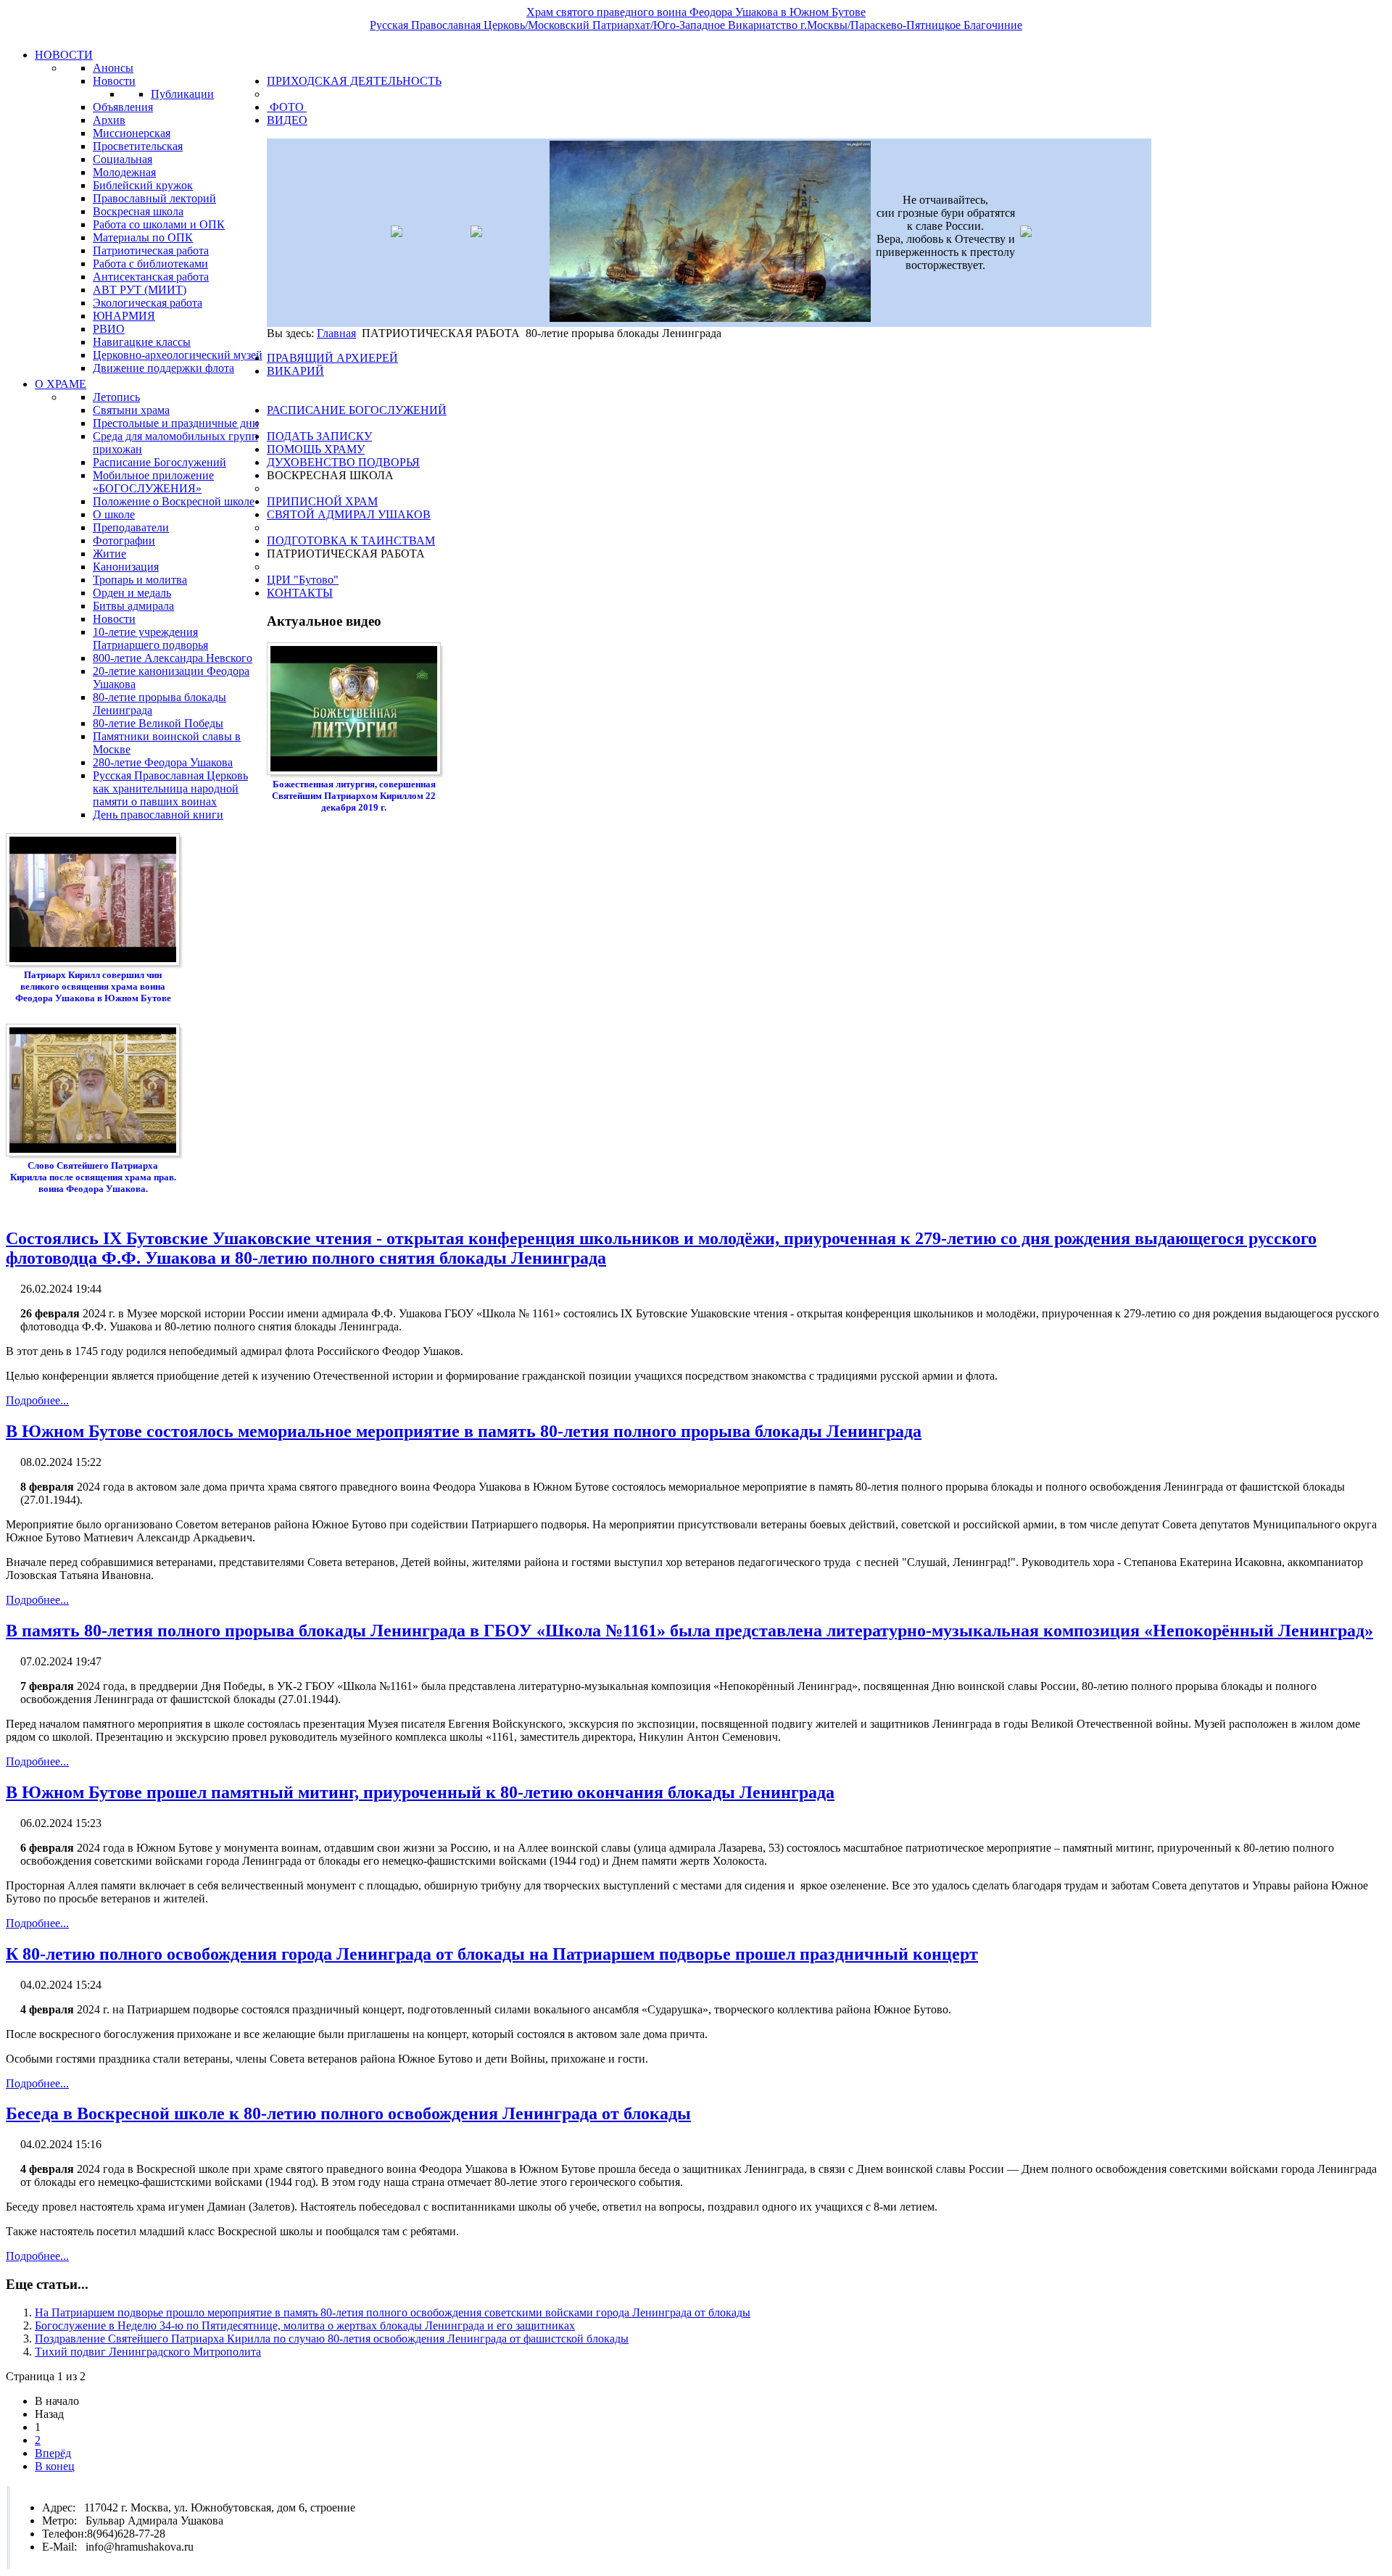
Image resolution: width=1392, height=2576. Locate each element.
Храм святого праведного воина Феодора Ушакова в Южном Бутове (696, 12)
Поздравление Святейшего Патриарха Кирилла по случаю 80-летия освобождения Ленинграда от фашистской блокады (332, 2339)
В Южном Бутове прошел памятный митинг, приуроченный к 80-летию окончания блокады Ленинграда (420, 1792)
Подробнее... (37, 1400)
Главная (336, 333)
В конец (55, 2466)
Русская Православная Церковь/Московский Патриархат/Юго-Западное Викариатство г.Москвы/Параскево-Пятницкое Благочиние (696, 25)
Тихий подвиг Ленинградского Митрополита (148, 2352)
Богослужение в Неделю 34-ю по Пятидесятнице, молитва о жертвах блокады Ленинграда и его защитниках (305, 2326)
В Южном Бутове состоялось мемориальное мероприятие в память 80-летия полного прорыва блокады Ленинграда (464, 1431)
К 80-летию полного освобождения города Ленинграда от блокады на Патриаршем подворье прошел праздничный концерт (492, 1954)
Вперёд (53, 2453)
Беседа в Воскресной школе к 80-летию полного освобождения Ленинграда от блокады (348, 2113)
